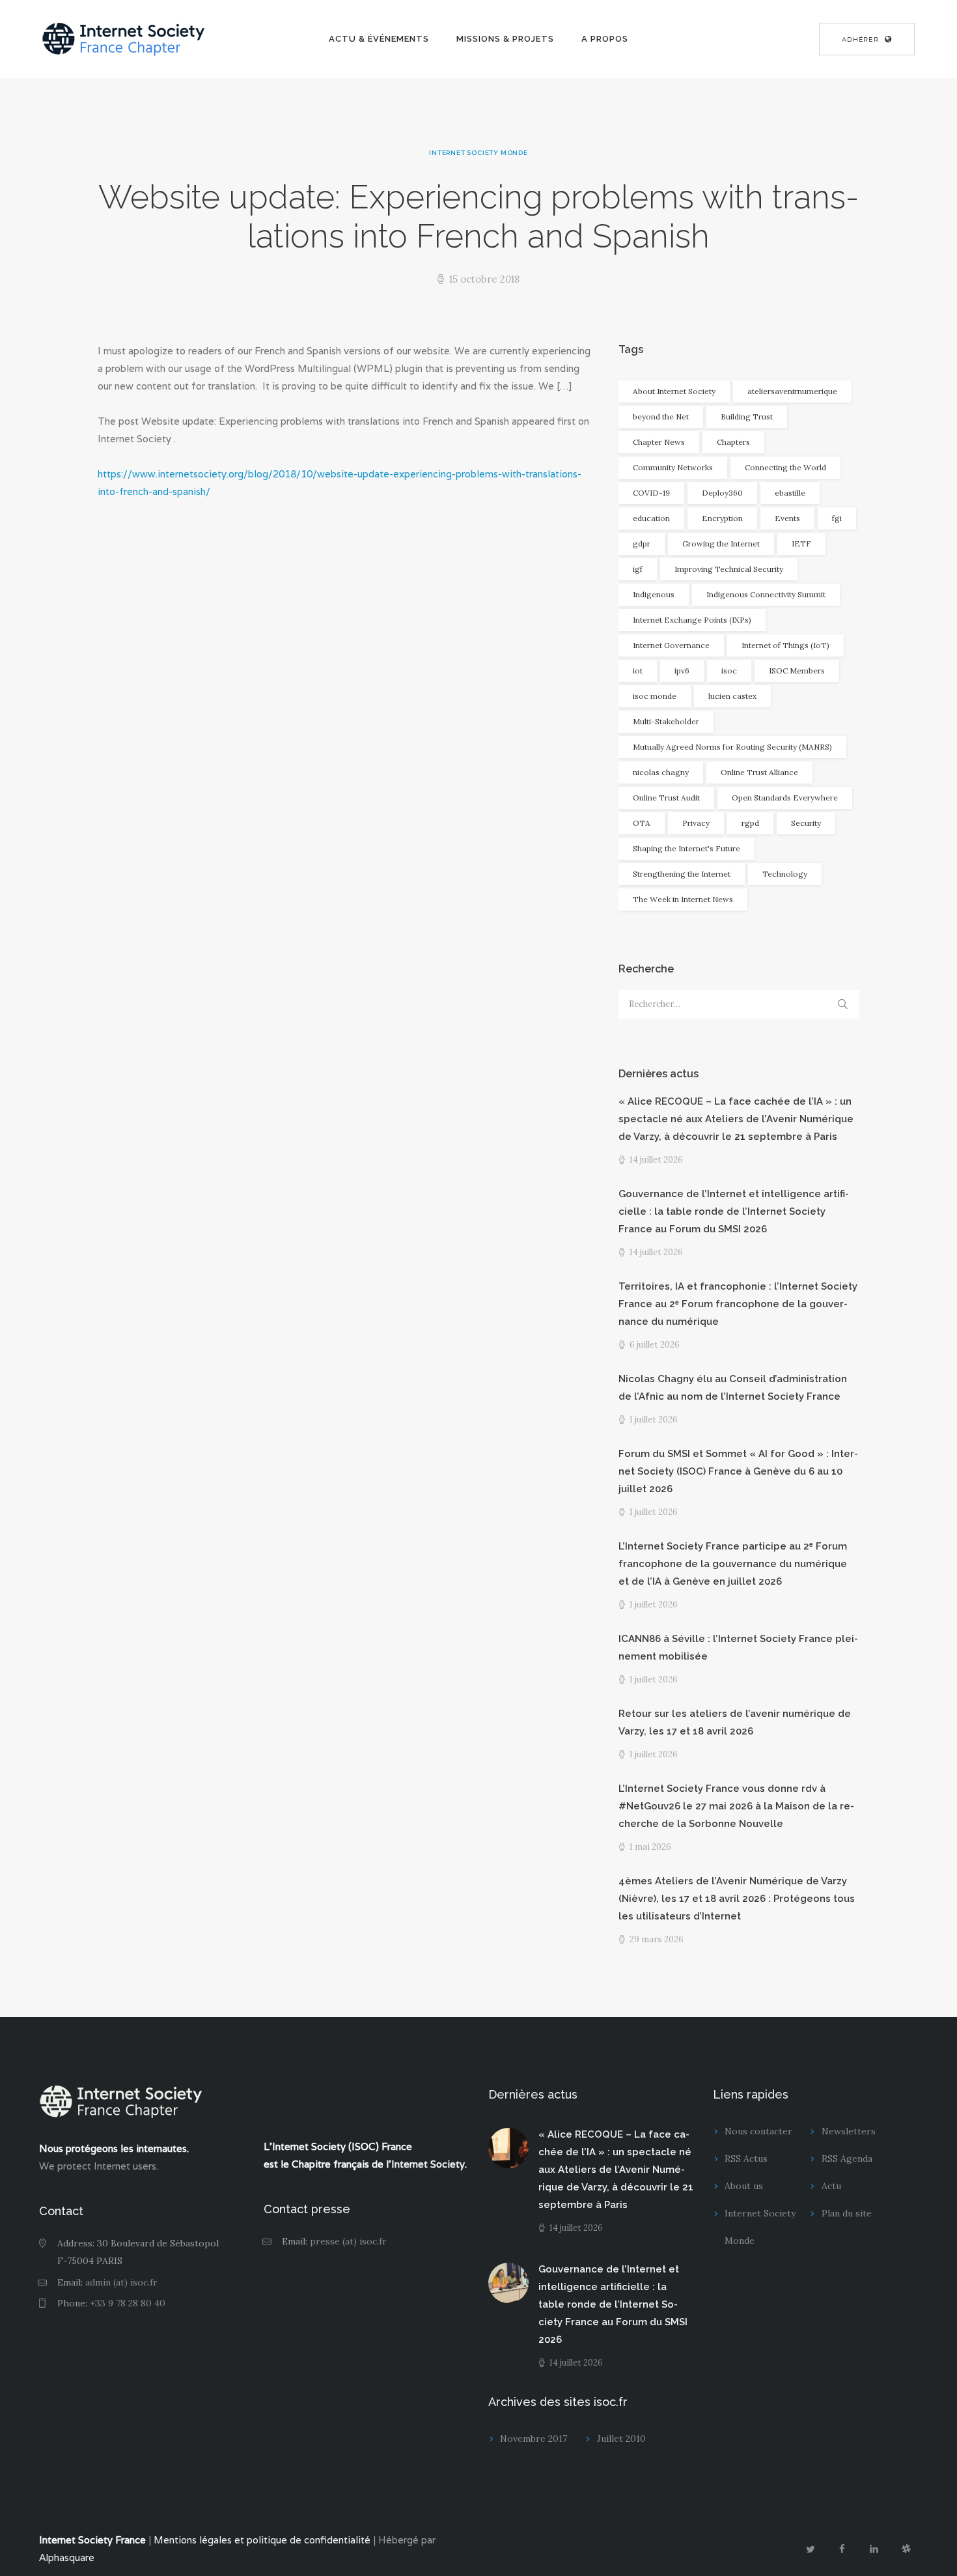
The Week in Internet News (683, 899)
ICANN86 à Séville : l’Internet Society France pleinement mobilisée (738, 1648)
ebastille (790, 493)
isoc (729, 671)
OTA (642, 823)
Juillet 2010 (621, 2439)
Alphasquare (67, 2557)
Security (806, 823)
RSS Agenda (847, 2158)
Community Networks (673, 467)
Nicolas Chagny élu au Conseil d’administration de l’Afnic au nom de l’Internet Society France (733, 1388)
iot (638, 671)
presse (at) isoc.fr (348, 2241)
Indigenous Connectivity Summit (766, 594)
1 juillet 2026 (654, 1420)
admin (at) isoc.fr (121, 2282)
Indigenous (654, 594)
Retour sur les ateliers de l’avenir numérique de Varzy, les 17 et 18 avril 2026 (735, 1722)
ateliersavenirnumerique (792, 391)
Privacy (696, 823)
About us (744, 2186)
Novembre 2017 (534, 2439)
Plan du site (847, 2213)
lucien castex (732, 696)
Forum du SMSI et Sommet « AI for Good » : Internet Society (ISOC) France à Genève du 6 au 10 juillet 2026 (738, 1471)
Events (787, 518)
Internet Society (428, 2164)
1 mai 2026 (650, 1847)
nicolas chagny (661, 772)
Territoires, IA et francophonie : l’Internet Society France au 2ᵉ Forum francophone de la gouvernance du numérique (738, 1304)
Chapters (733, 442)
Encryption (722, 518)
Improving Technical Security (729, 569)
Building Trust (747, 417)
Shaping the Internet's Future (687, 848)
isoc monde (655, 696)
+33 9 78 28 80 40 (128, 2303)
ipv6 (682, 671)
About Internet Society (674, 391)
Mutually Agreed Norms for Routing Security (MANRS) (732, 747)
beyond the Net (661, 417)
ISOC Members (797, 671)
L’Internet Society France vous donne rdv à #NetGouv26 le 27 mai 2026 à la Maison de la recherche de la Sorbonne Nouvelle (736, 1806)
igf (638, 569)
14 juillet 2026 (656, 1160)
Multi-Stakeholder (666, 721)
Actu (831, 2186)
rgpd (750, 823)
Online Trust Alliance (759, 772)
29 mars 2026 (657, 1939)
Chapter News (659, 442)
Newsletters (849, 2131)
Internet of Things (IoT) (785, 645)
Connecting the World (785, 467)
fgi (837, 518)
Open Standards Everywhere (785, 798)
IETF (801, 544)
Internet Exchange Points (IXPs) (692, 620)
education (651, 518)
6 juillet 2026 (655, 1345)
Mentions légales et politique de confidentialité (262, 2540)
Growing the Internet (721, 544)
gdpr (642, 544)
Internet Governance (671, 645)
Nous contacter (758, 2131)
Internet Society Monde (478, 153)
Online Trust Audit (666, 798)
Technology (785, 874)
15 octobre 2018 (484, 279)
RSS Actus (746, 2158)
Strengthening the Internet (682, 874)
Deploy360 (722, 493)
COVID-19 (651, 493)
